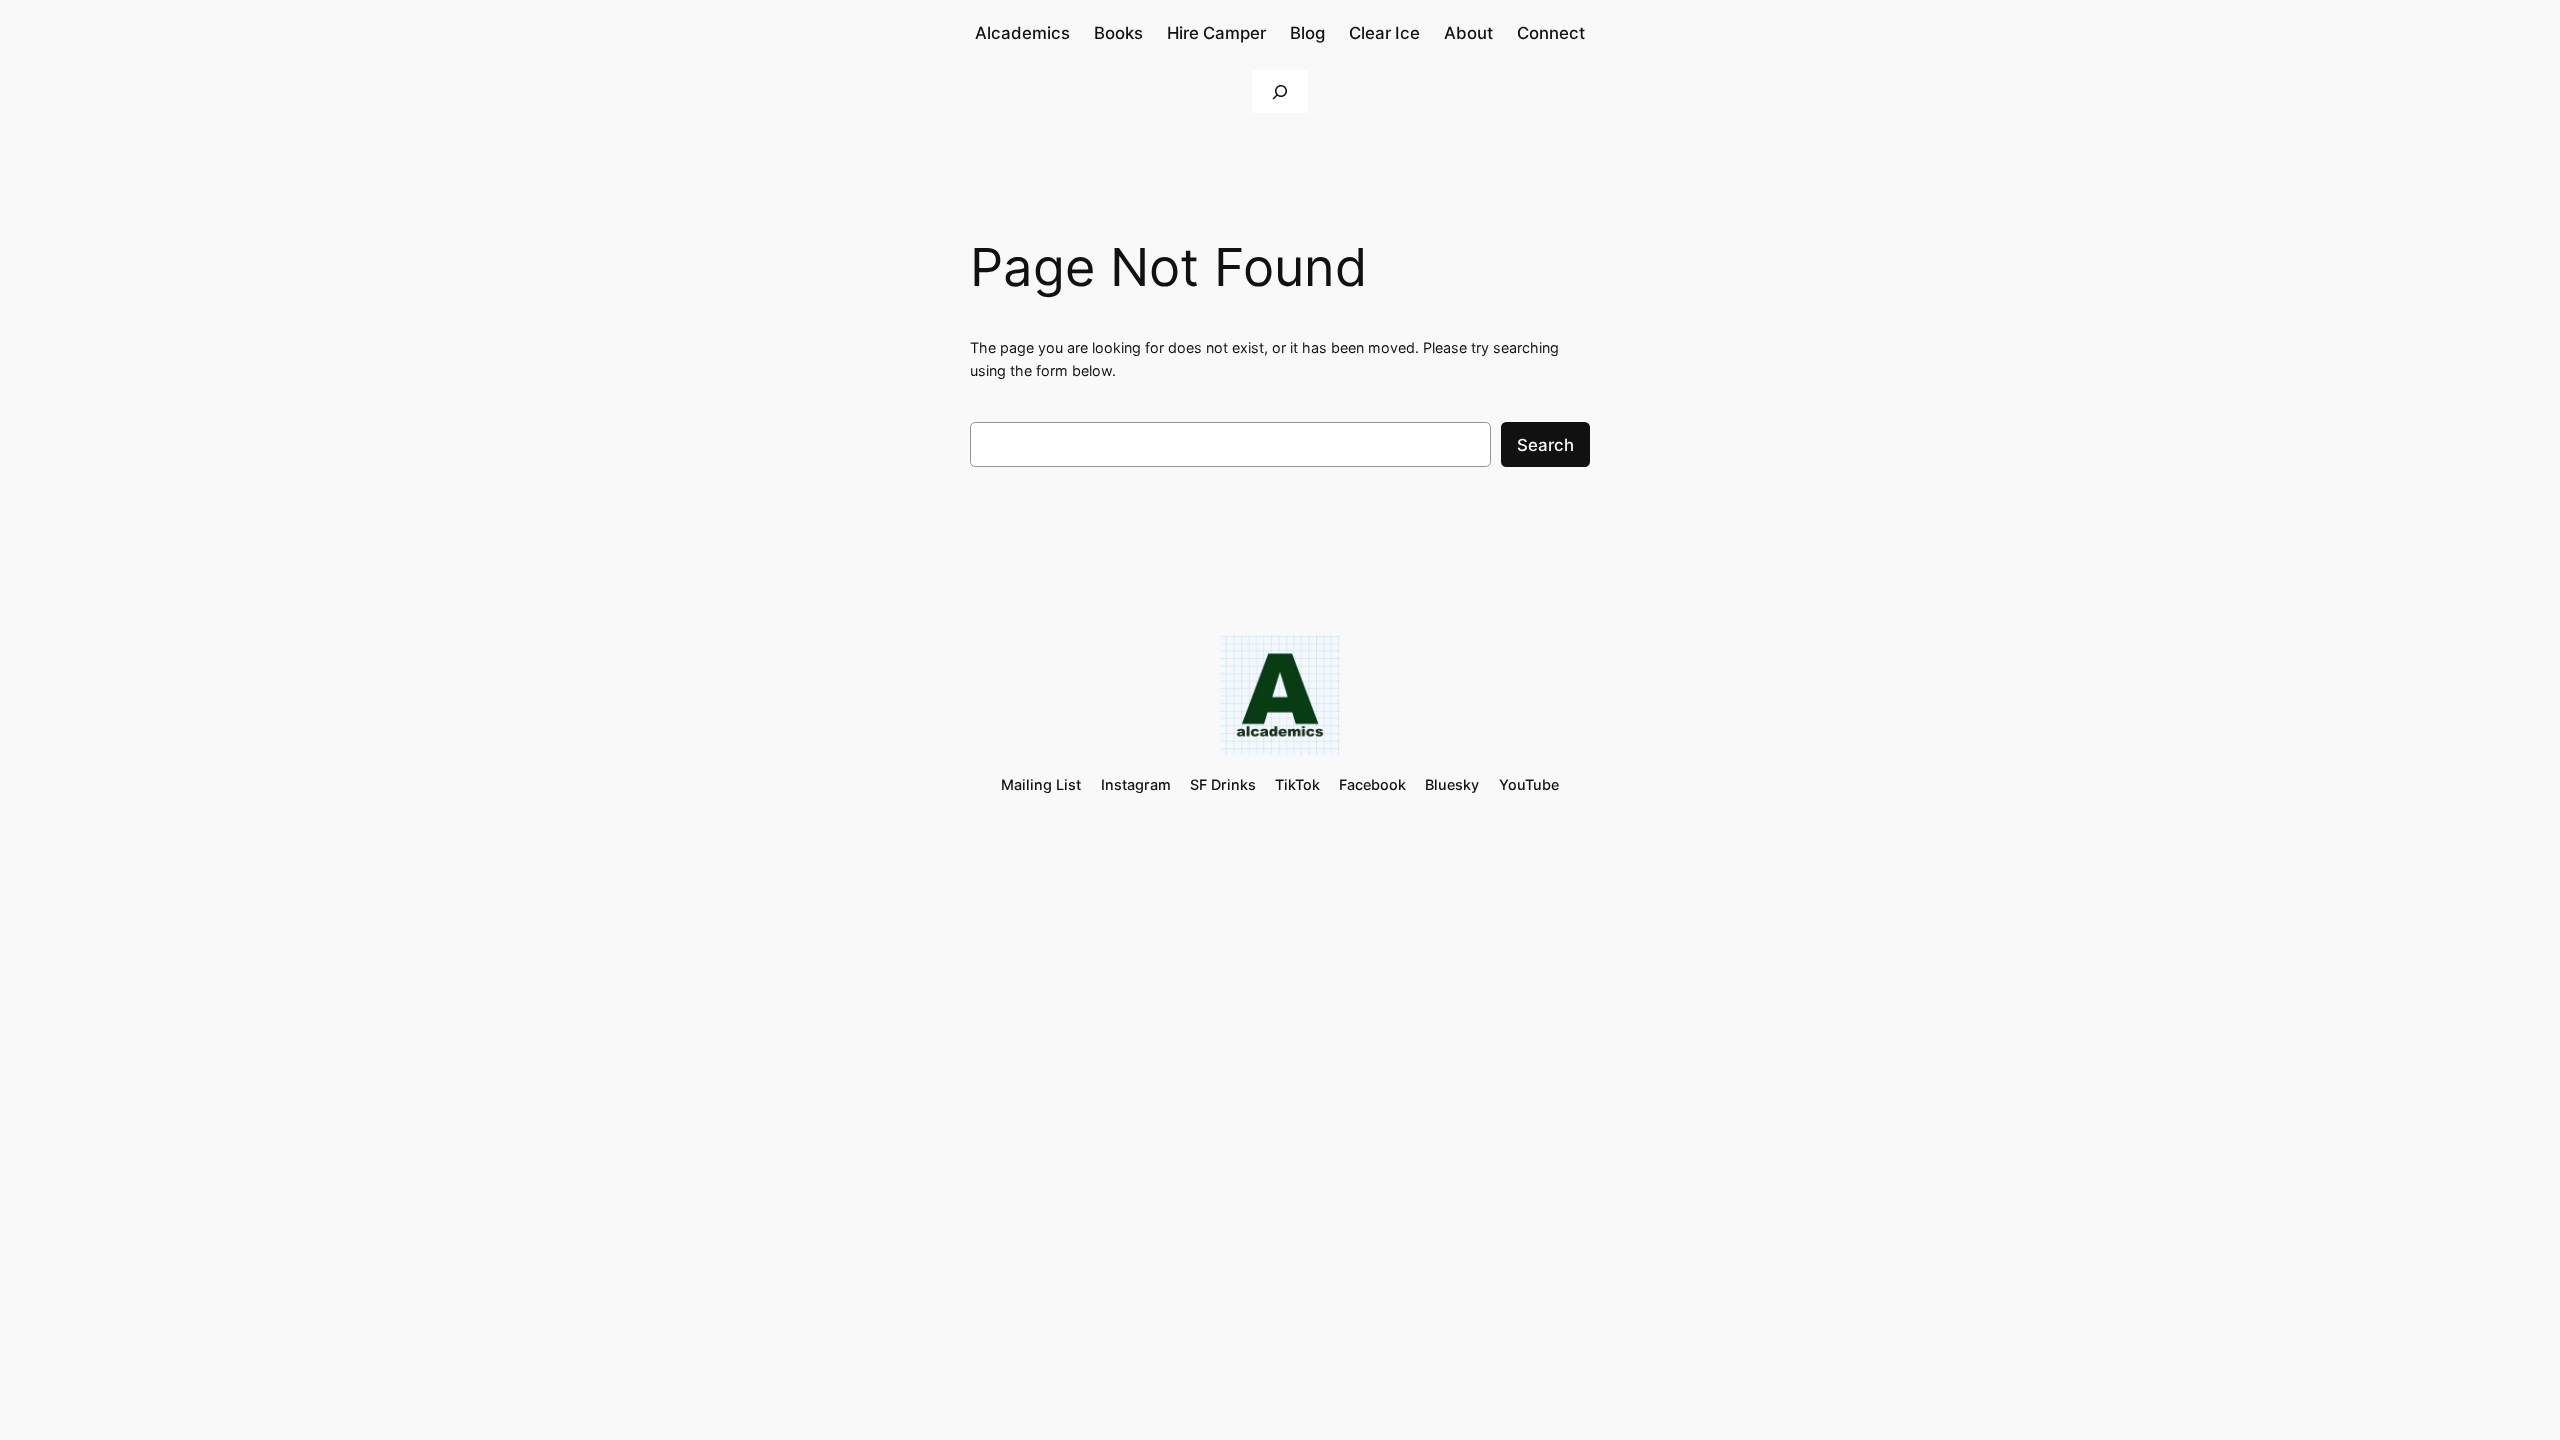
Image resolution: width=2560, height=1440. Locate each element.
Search (1545, 445)
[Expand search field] (1280, 91)
